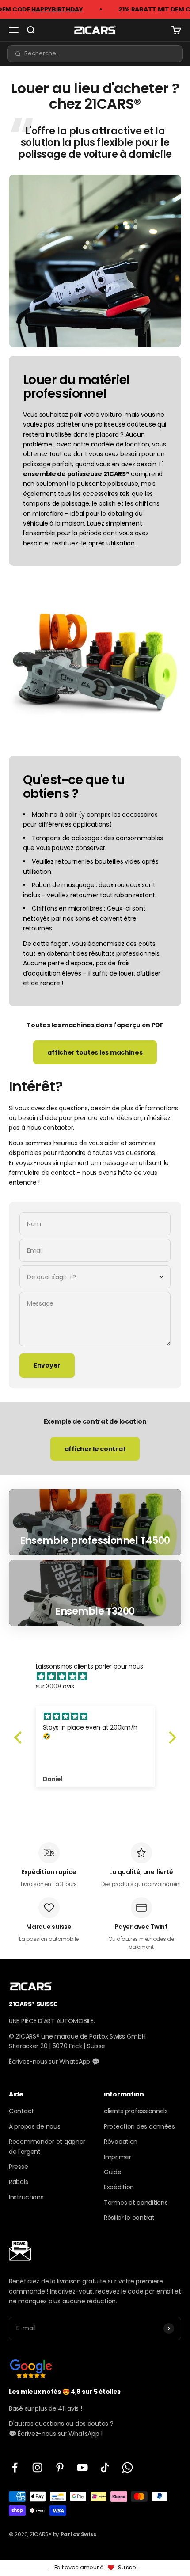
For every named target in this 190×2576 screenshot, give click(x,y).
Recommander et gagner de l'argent (47, 2146)
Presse (18, 2167)
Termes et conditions (136, 2203)
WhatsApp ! (85, 2434)
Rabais (18, 2182)
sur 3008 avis (55, 1686)
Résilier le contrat (129, 2218)
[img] (100, 1677)
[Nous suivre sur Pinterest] (60, 2467)
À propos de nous (35, 2126)
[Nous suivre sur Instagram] (37, 2467)
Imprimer (118, 2157)
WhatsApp (75, 2062)
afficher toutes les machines (95, 1052)
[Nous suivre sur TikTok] (105, 2467)
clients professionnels (136, 2111)
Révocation (121, 2142)
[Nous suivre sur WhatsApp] (127, 2467)
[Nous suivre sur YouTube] (82, 2467)
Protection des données (139, 2126)
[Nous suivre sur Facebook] (15, 2467)
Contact (21, 2111)
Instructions (26, 2197)
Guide (113, 2172)
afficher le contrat (95, 1449)
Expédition (119, 2187)
